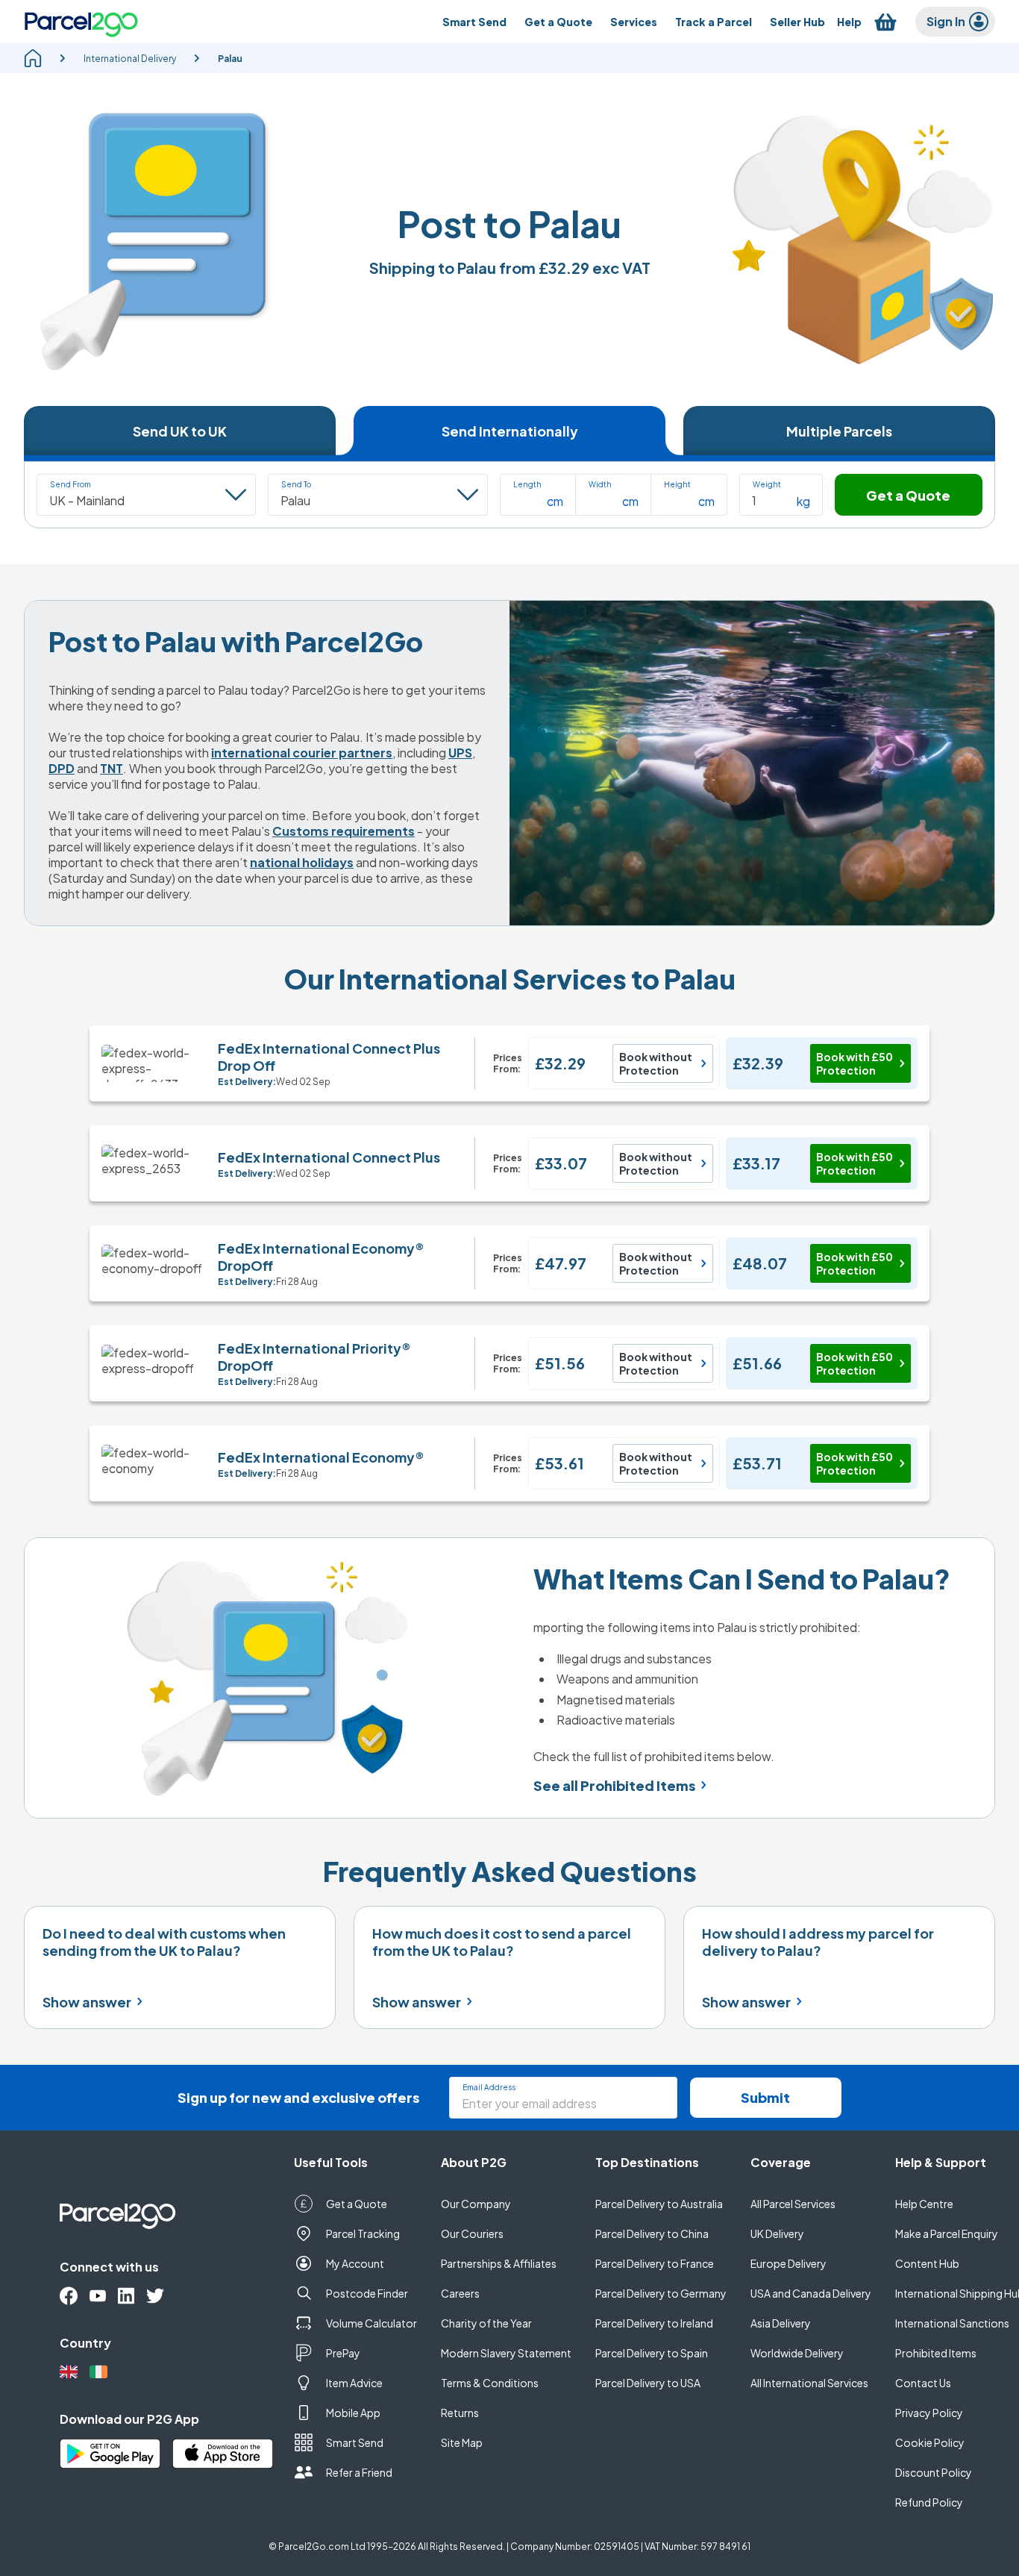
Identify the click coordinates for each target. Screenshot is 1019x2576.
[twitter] (155, 2296)
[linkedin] (126, 2296)
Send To (296, 484)
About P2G (474, 2162)
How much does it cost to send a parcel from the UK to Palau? (502, 1942)
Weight (767, 484)
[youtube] (98, 2296)
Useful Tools (331, 2162)
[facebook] (69, 2296)
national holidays (302, 862)
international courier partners (302, 753)
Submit (765, 2097)
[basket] (885, 22)
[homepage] (33, 58)
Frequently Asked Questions (510, 1871)
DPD (62, 768)
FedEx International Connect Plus (329, 1157)
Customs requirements (344, 831)
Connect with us (109, 2267)
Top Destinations (647, 2162)
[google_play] (110, 2454)
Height (677, 484)
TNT (112, 768)
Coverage (781, 2162)
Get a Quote (908, 495)
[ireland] (98, 2372)
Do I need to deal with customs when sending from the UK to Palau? (164, 1942)
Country (85, 2343)
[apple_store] (223, 2454)
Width (600, 484)
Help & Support (941, 2162)
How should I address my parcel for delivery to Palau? (818, 1942)
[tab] (180, 431)
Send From (70, 484)
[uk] (69, 2372)
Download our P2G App (129, 2419)
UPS (460, 753)
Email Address (489, 2087)
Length (527, 484)
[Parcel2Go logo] (81, 22)
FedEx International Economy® (321, 1457)
